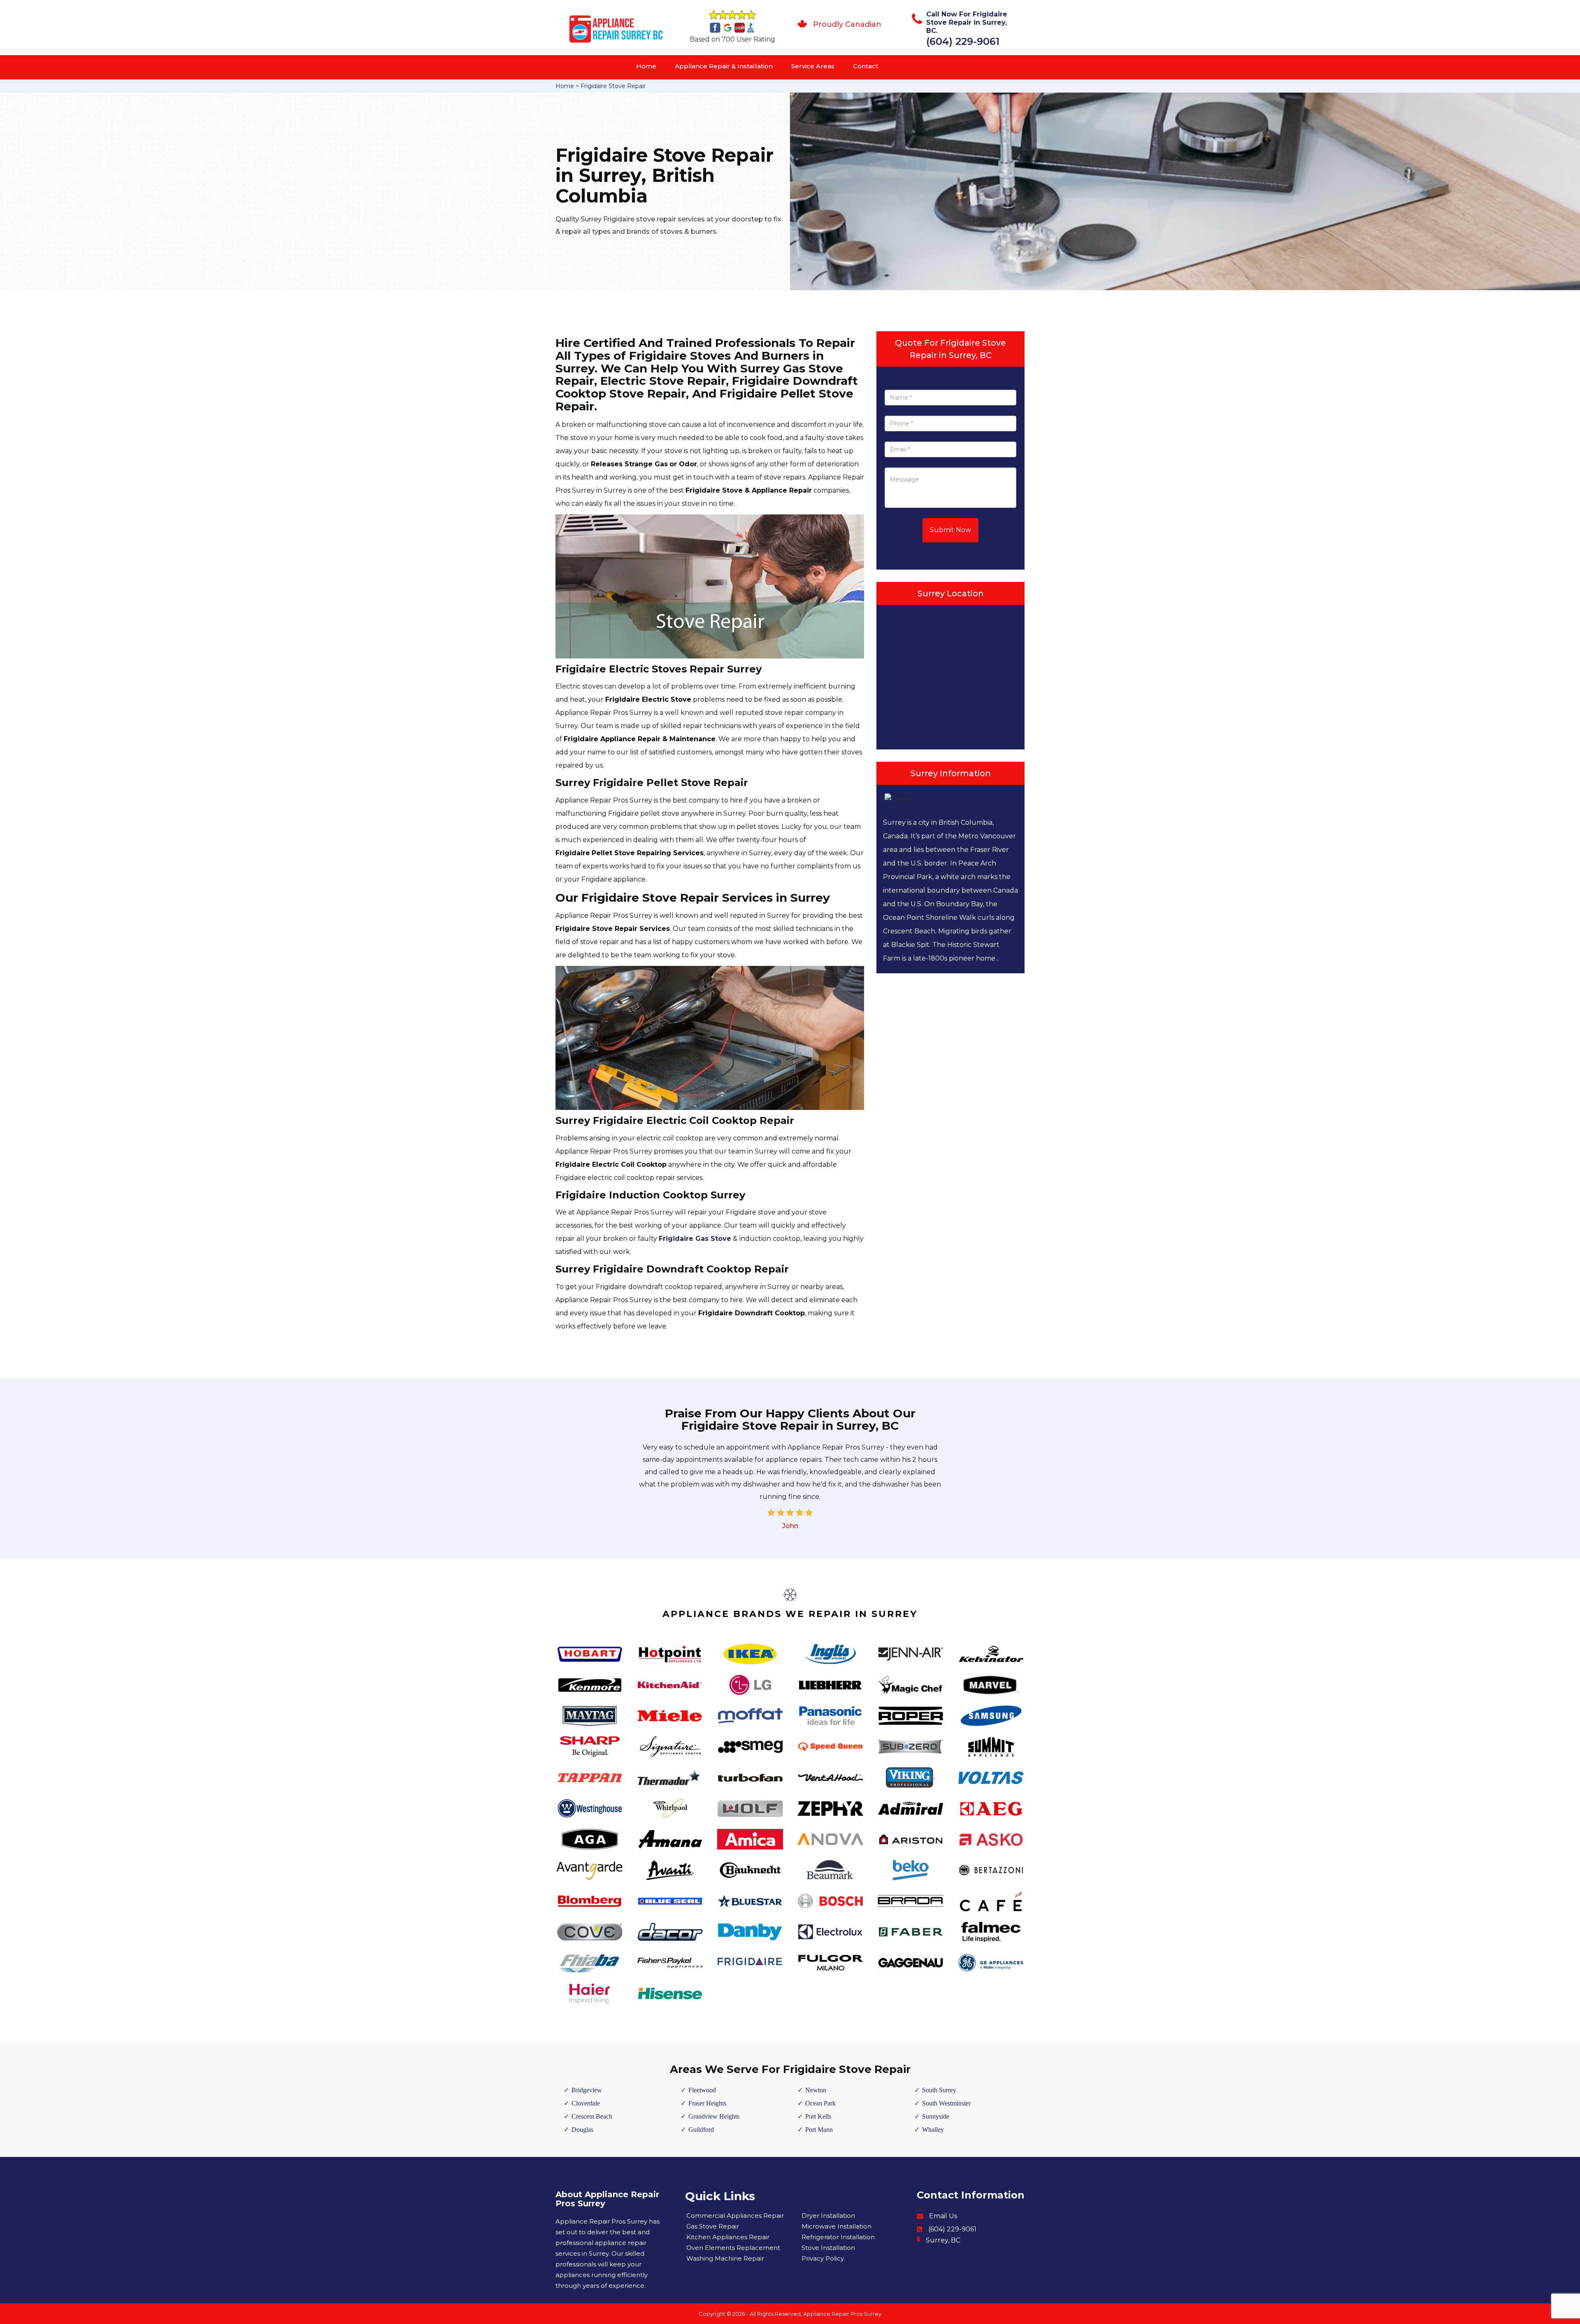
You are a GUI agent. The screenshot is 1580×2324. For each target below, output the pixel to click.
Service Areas (813, 66)
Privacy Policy (823, 2258)
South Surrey (939, 2090)
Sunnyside (936, 2116)
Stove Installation (828, 2248)
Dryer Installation (828, 2216)
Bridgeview (587, 2090)
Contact (866, 66)
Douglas (582, 2130)
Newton (816, 2090)
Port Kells (818, 2116)
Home (646, 66)
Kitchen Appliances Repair (728, 2237)
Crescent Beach (592, 2116)
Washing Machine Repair (725, 2258)
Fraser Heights (707, 2103)
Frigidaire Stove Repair (613, 86)
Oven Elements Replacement (733, 2248)
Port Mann (819, 2130)
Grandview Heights (714, 2116)
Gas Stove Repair (713, 2226)
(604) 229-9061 (963, 41)
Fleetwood (702, 2090)
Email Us (943, 2216)
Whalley (933, 2130)
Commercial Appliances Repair (735, 2216)
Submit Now (950, 530)
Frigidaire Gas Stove (695, 1239)
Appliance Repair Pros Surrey (842, 2314)
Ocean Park (820, 2103)
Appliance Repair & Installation (724, 66)
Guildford (701, 2130)
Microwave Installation (836, 2226)
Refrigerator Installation (838, 2237)
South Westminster (946, 2103)
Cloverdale (586, 2103)
